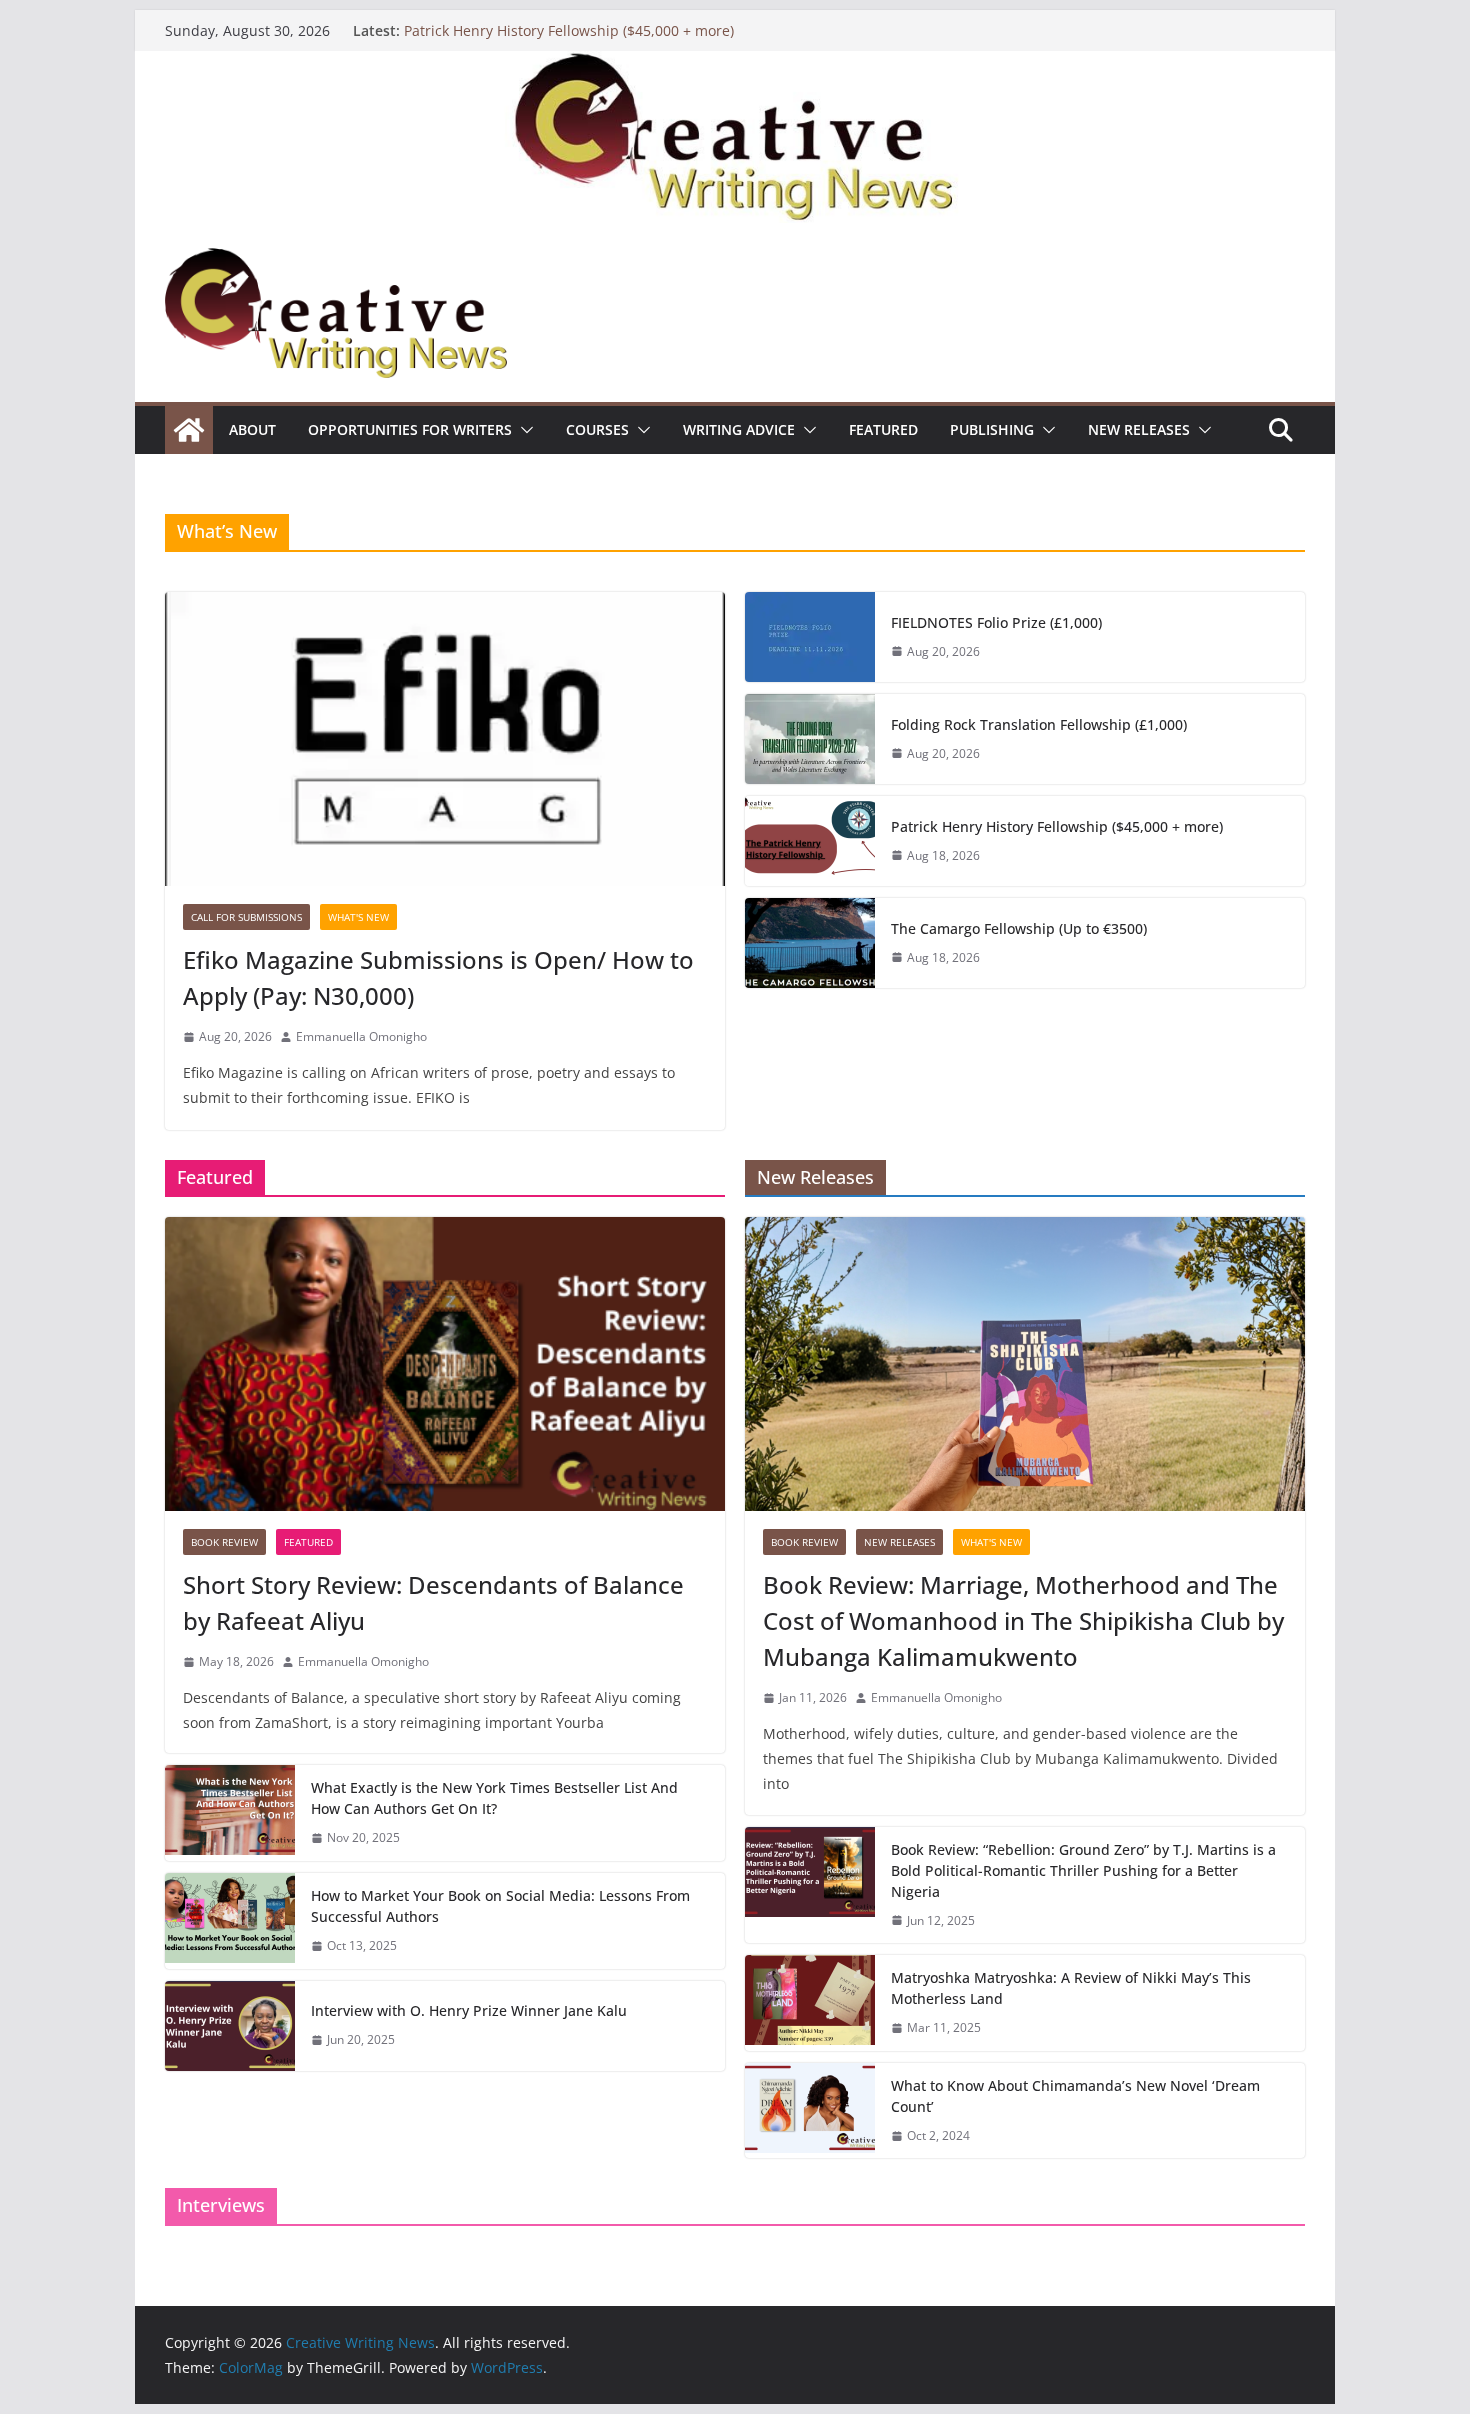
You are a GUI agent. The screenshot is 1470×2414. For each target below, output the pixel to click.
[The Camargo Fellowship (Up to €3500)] (810, 943)
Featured (883, 429)
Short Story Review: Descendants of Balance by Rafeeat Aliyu (433, 1602)
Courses (597, 429)
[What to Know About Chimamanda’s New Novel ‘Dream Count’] (810, 2111)
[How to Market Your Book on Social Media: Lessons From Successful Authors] (230, 1921)
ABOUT (252, 429)
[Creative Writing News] (735, 65)
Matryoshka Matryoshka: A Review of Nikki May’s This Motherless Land (1071, 1988)
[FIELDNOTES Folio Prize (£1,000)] (810, 637)
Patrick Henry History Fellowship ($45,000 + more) (569, 30)
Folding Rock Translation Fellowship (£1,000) (1039, 724)
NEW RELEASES (1139, 429)
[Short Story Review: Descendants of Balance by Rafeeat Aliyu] (445, 1364)
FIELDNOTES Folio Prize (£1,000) (996, 622)
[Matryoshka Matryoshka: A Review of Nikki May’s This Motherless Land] (810, 2003)
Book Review (224, 1542)
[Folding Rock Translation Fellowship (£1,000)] (810, 739)
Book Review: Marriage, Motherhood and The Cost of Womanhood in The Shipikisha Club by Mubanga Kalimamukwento (1023, 1620)
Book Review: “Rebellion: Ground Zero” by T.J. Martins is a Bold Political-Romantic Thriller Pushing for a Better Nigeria (1083, 1870)
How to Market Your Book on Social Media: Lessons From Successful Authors (500, 1906)
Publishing (992, 429)
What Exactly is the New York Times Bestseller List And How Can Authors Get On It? (494, 1798)
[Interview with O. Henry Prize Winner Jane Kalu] (230, 2026)
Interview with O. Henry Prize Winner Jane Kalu (469, 2010)
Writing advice (739, 429)
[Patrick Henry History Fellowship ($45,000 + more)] (810, 841)
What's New (358, 917)
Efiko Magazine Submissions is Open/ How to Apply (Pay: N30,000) (438, 977)
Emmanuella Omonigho (361, 1036)
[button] (523, 430)
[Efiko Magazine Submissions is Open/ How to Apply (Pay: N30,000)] (445, 739)
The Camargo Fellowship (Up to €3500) (1019, 928)
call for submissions (246, 917)
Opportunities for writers (410, 429)
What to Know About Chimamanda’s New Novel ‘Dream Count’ (1075, 2096)
